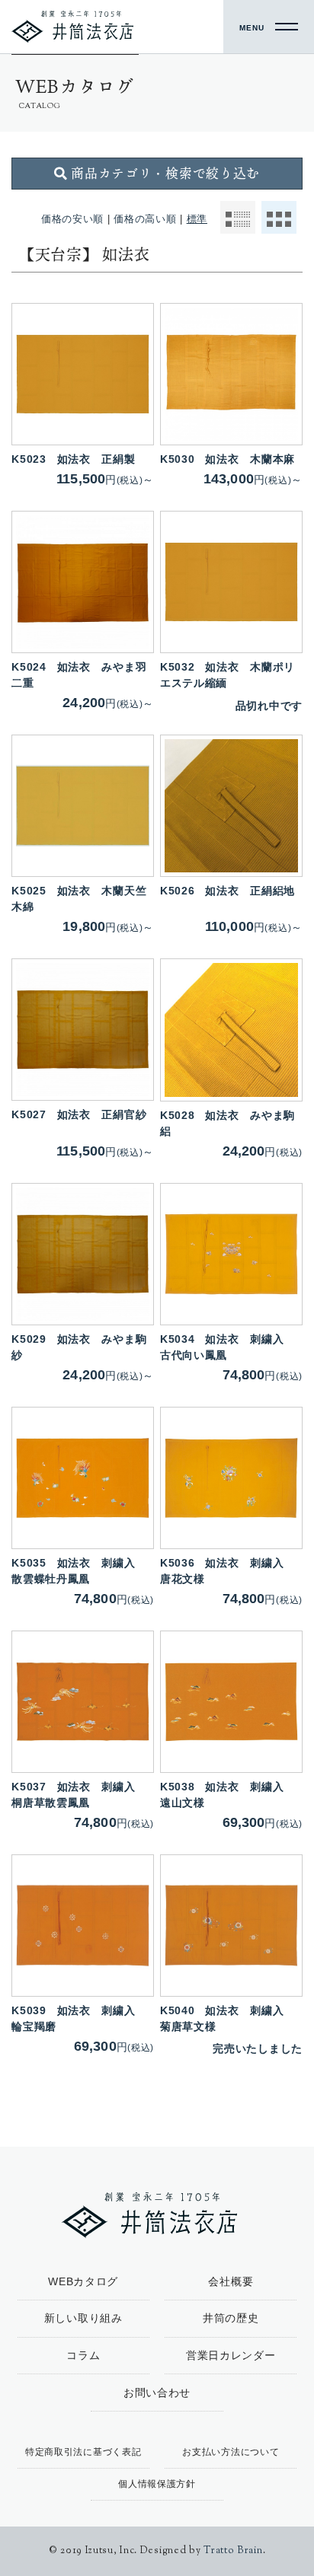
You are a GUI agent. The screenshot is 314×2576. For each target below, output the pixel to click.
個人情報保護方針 (157, 2484)
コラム (83, 2355)
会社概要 (231, 2281)
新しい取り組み (83, 2318)
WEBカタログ (83, 2281)
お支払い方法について (231, 2452)
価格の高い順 (145, 219)
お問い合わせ (157, 2393)
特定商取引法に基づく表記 (83, 2452)
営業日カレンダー (231, 2355)
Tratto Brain (233, 2551)
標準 (197, 219)
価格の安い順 (72, 219)
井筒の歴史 (231, 2318)
